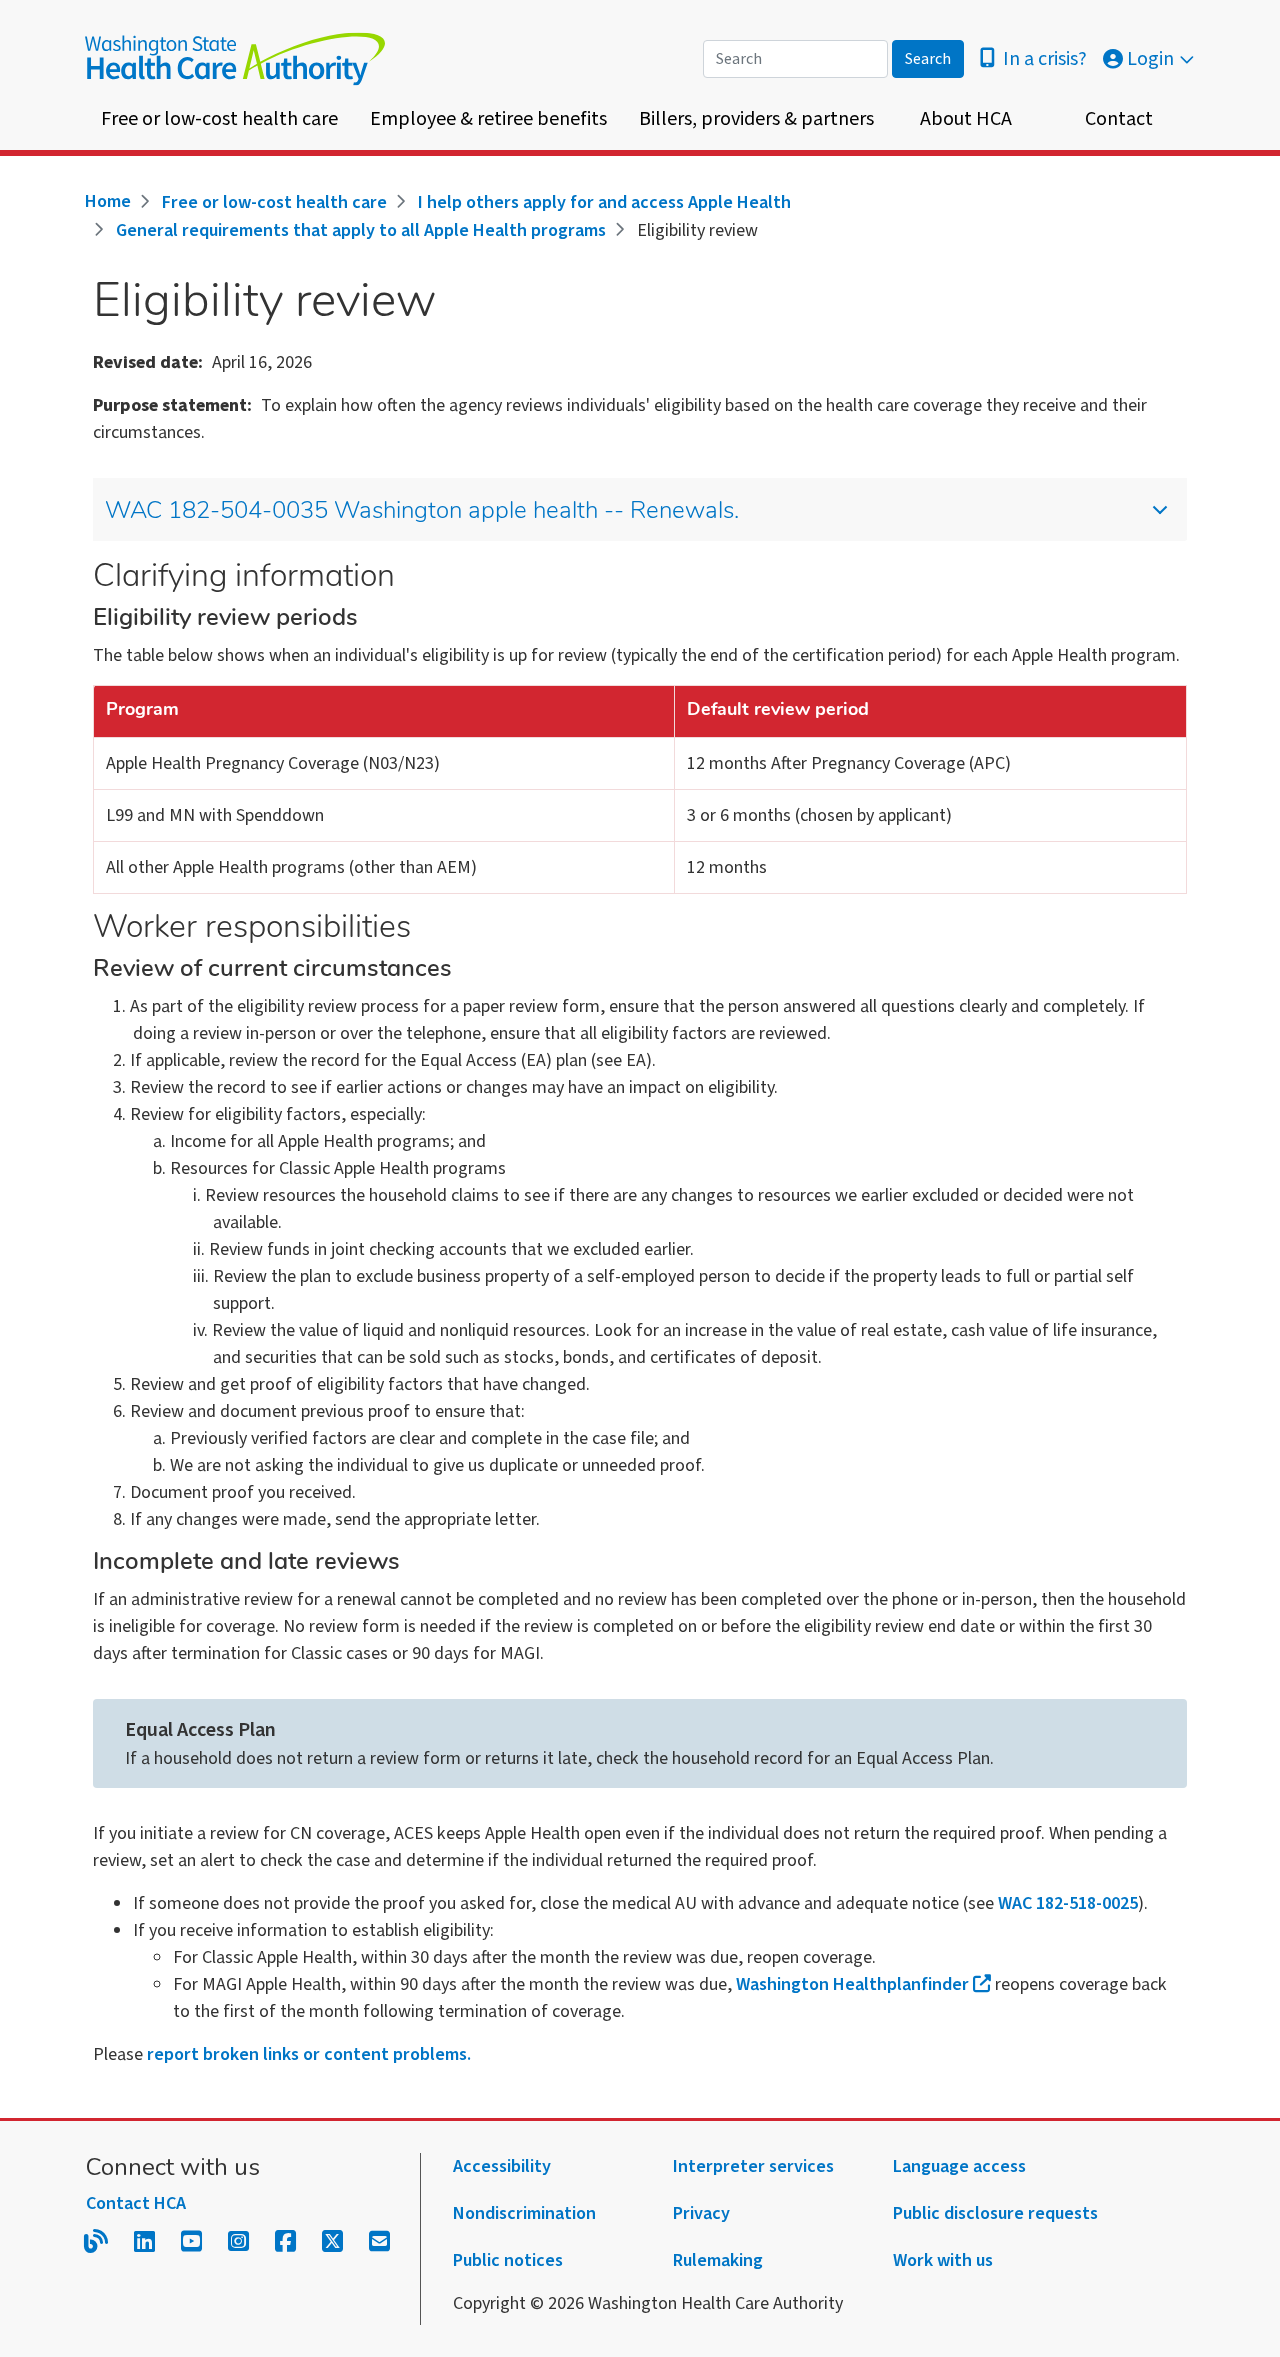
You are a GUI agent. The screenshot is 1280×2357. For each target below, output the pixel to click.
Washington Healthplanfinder (852, 1984)
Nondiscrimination (524, 2213)
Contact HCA (136, 2203)
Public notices (508, 2260)
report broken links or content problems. (309, 2054)
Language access (959, 2166)
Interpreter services (753, 2166)
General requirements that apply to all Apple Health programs (361, 230)
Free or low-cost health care (219, 119)
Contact (1119, 119)
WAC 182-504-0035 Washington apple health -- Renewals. (422, 512)
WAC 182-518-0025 (1068, 1903)
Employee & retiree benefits (488, 119)
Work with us (943, 2260)
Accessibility (502, 2166)
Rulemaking (718, 2260)
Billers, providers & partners (756, 119)
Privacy (701, 2213)
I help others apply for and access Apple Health (604, 202)
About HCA (966, 119)
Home (108, 201)
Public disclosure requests (995, 2213)
